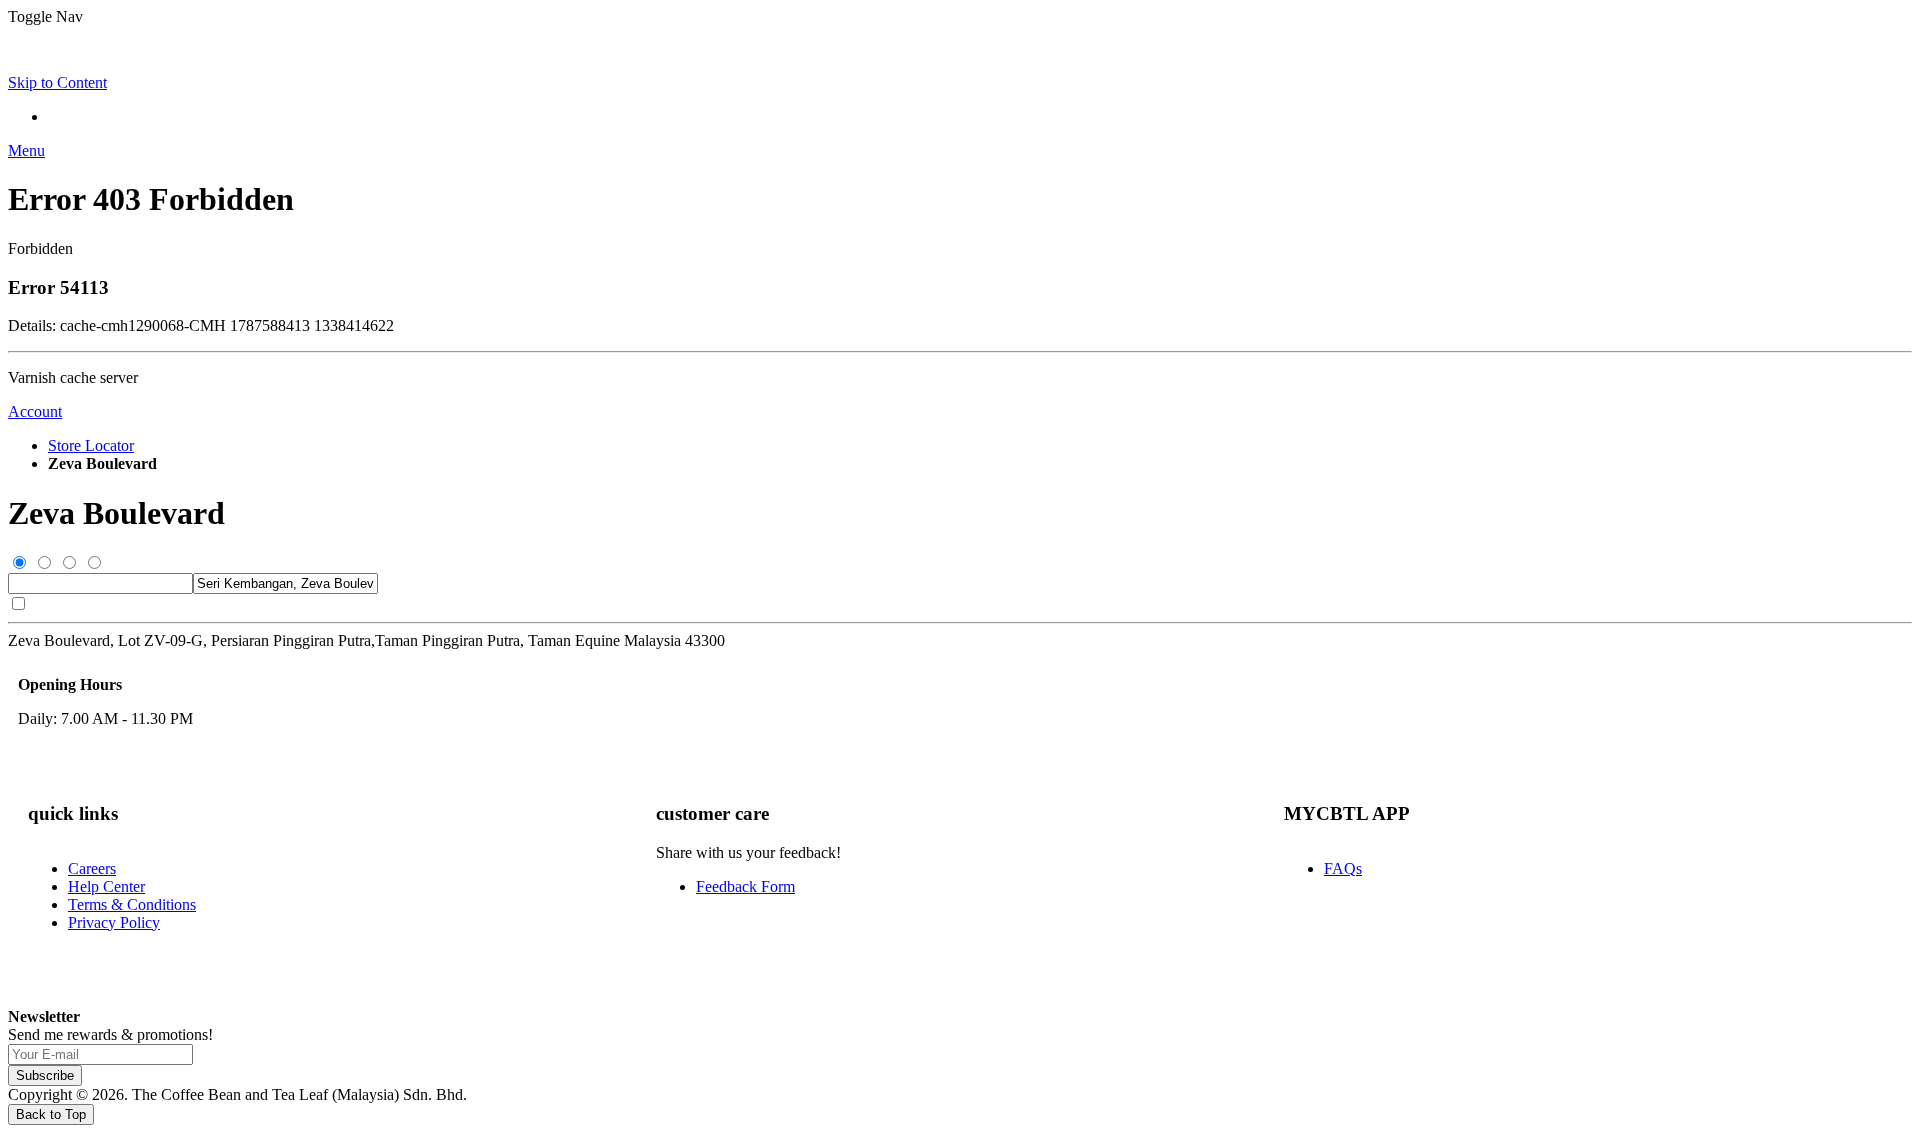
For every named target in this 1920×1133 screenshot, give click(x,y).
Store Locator (91, 445)
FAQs (1343, 868)
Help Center (106, 886)
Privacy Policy (114, 922)
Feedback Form (745, 886)
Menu (26, 150)
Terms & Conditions (132, 904)
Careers (92, 868)
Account (35, 411)
